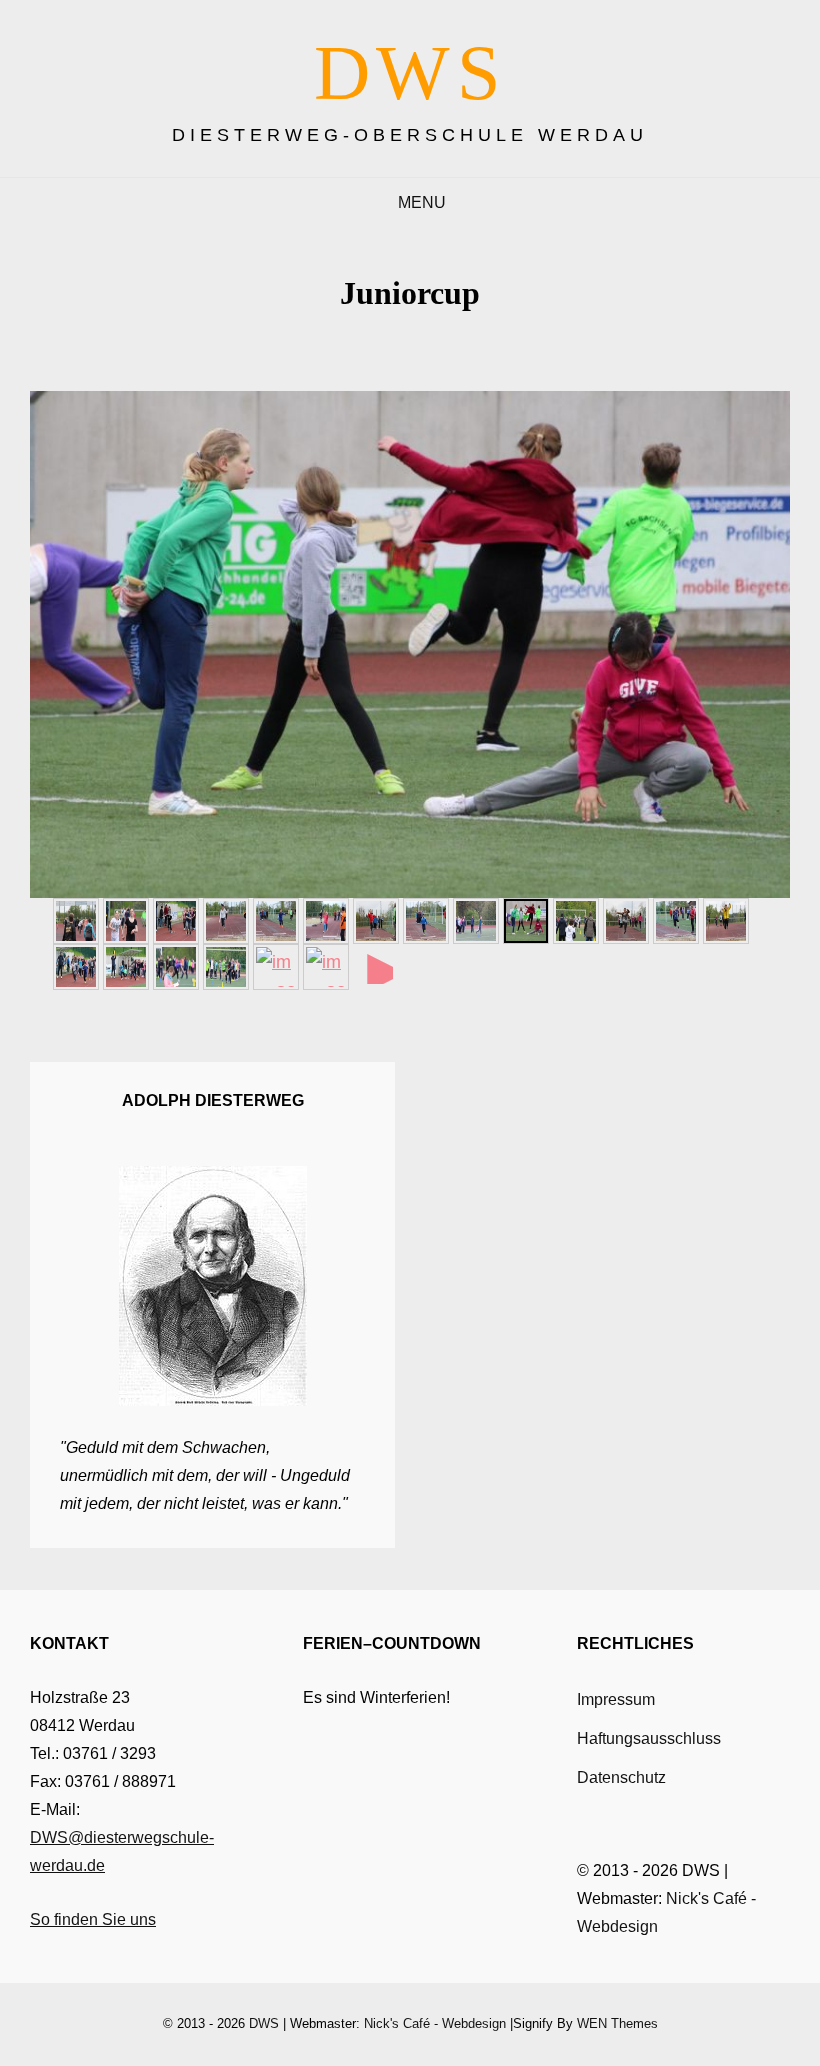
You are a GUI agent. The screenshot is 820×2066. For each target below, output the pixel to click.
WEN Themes (617, 2023)
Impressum (616, 1699)
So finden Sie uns (93, 1919)
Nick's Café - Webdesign (435, 2023)
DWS (410, 72)
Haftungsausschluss (649, 1738)
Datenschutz (621, 1777)
